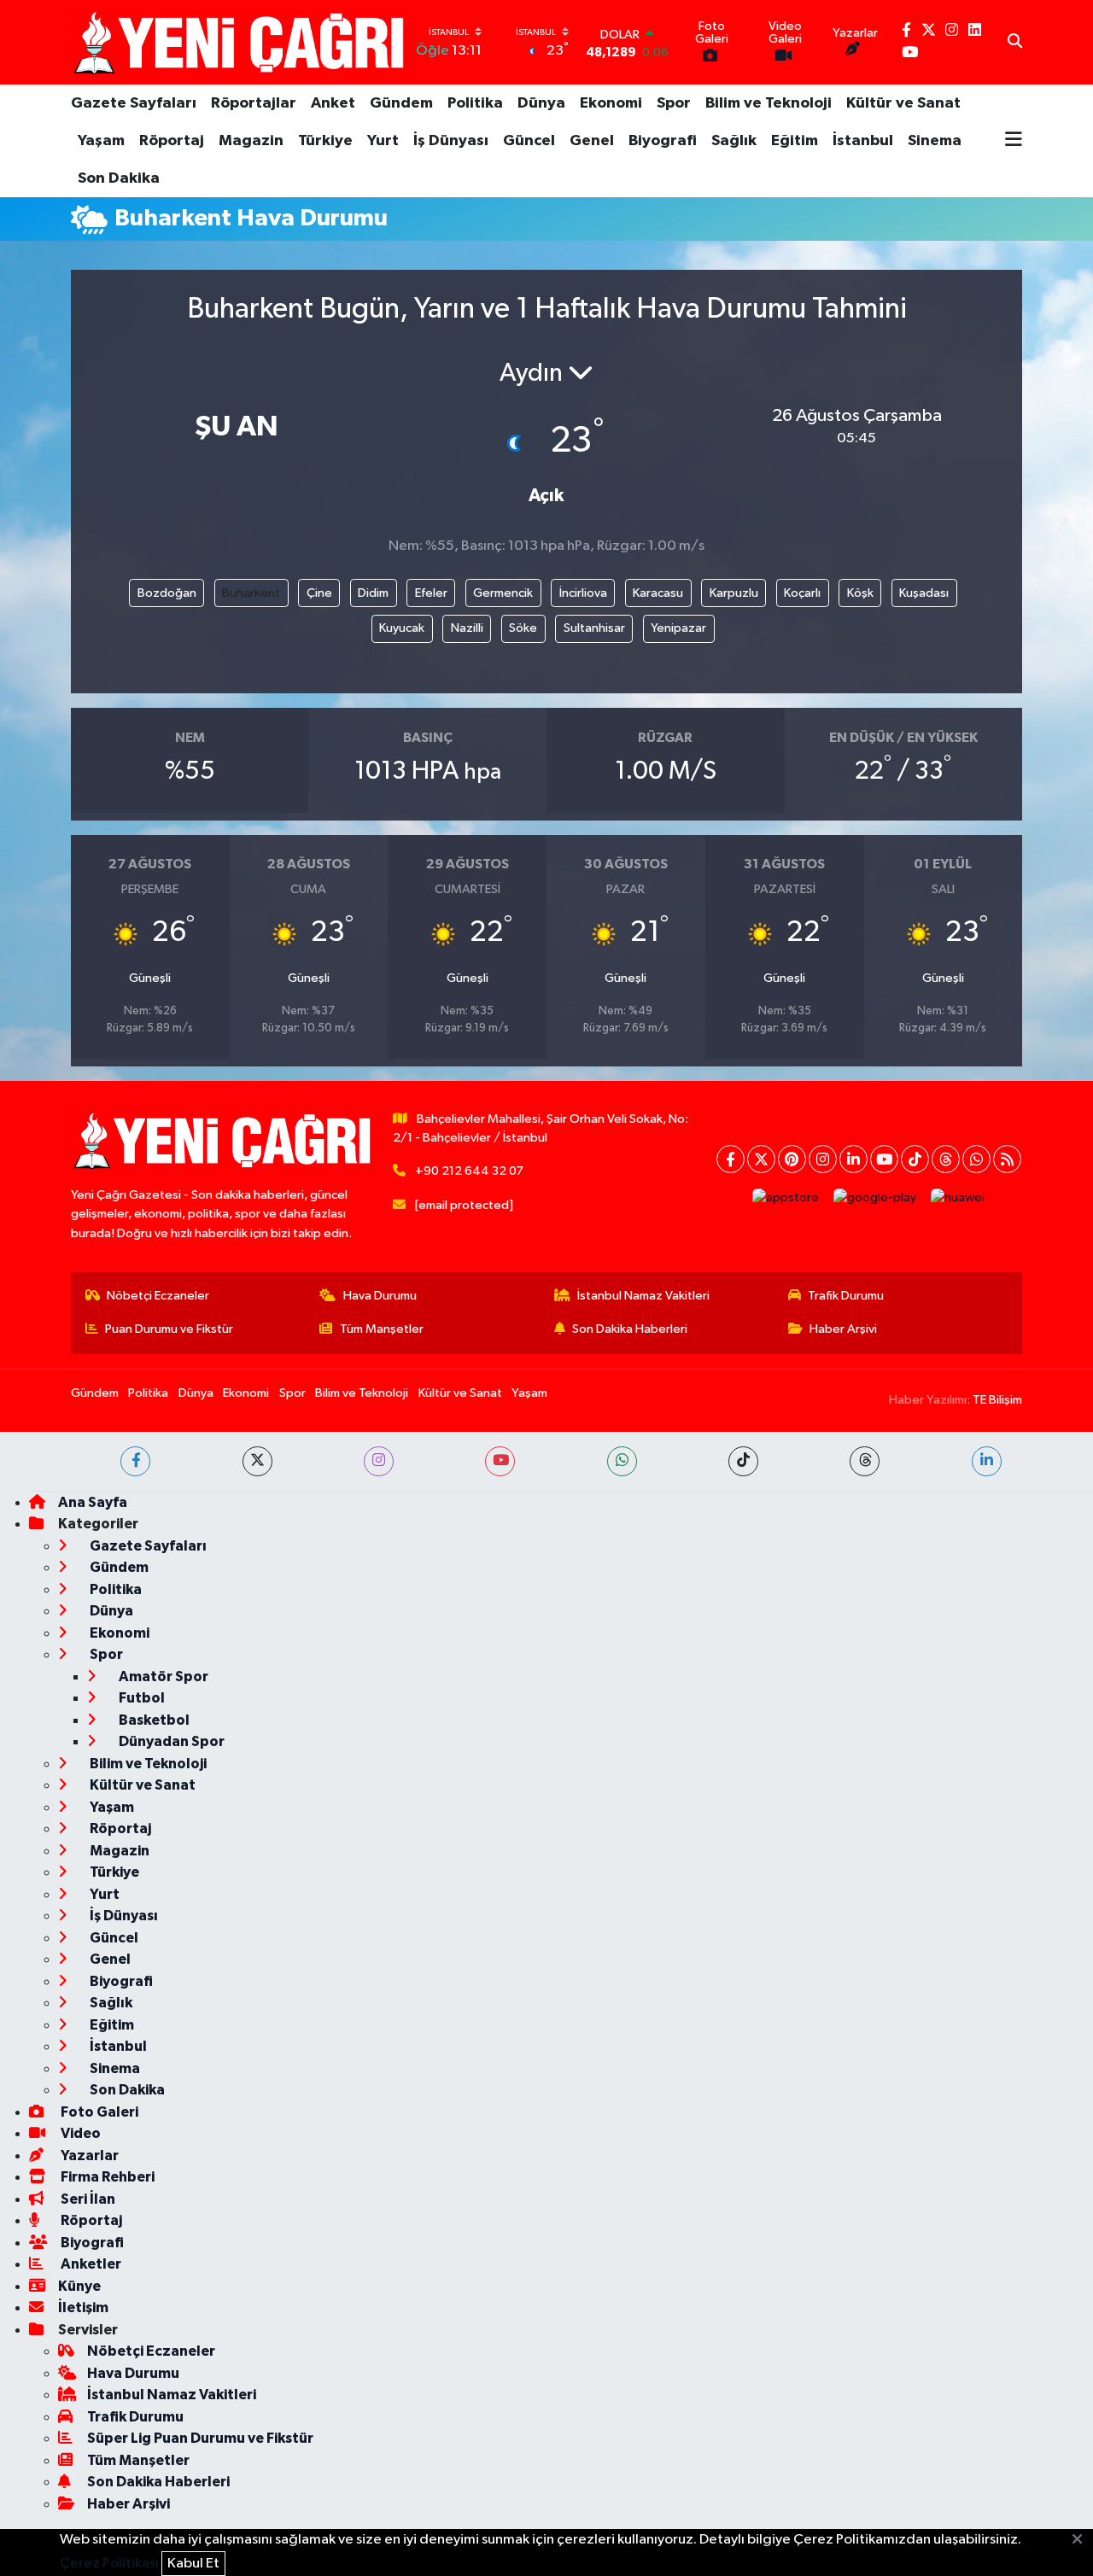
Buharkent (251, 593)
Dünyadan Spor (170, 1741)
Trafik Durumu (846, 1296)
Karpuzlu (734, 593)
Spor (674, 103)
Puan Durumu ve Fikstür (169, 1329)
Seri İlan (87, 2199)
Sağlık (734, 141)
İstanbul (863, 141)
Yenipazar (678, 628)
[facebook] (135, 1461)
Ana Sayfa (93, 1502)
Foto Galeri (98, 2112)
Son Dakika (119, 178)
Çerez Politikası (109, 2564)
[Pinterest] (792, 1159)
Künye (79, 2286)
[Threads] (946, 1159)
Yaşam (101, 141)
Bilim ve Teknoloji (769, 103)
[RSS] (1007, 1159)
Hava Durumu (380, 1296)
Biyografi (663, 141)
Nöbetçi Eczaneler (158, 1296)
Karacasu (658, 593)
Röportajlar (254, 103)
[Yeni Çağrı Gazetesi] (242, 42)
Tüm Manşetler (382, 1329)
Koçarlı (802, 593)
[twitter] (257, 1461)
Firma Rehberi (106, 2177)
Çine (319, 593)
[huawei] (958, 1197)
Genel (592, 141)
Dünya (541, 103)
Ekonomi (611, 103)
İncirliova (583, 593)
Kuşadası (924, 593)
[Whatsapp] (976, 1159)
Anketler (90, 2264)
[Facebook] (731, 1159)
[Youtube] (884, 1159)
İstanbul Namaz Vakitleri (643, 1296)
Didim (373, 593)
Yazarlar (88, 2155)
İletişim (83, 2307)
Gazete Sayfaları (134, 103)
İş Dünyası (451, 141)
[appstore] (786, 1197)
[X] (761, 1159)
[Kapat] (1082, 2540)
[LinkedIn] (853, 1159)
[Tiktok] (915, 1159)
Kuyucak (402, 628)
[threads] (865, 1461)
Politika (475, 103)
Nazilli (467, 628)
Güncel (529, 141)
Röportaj (172, 141)
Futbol (140, 1698)
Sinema (935, 141)
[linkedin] (987, 1461)
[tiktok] (743, 1461)
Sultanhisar (594, 628)
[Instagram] (823, 1159)
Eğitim (795, 141)
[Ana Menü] (1014, 141)
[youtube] (500, 1461)
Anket (333, 103)
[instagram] (379, 1461)
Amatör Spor (162, 1676)
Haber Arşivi (843, 1329)
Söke (523, 628)
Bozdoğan (167, 593)
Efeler (431, 593)
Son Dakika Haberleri (630, 1329)
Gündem (401, 103)
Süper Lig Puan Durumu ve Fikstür (200, 2438)
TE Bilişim (997, 1400)
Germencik (503, 593)
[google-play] (875, 1197)
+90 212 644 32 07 (469, 1171)
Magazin (251, 141)
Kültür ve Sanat (903, 103)
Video (79, 2133)
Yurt (383, 141)
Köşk (860, 593)
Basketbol (153, 1720)
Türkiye (325, 141)
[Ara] (1015, 43)
